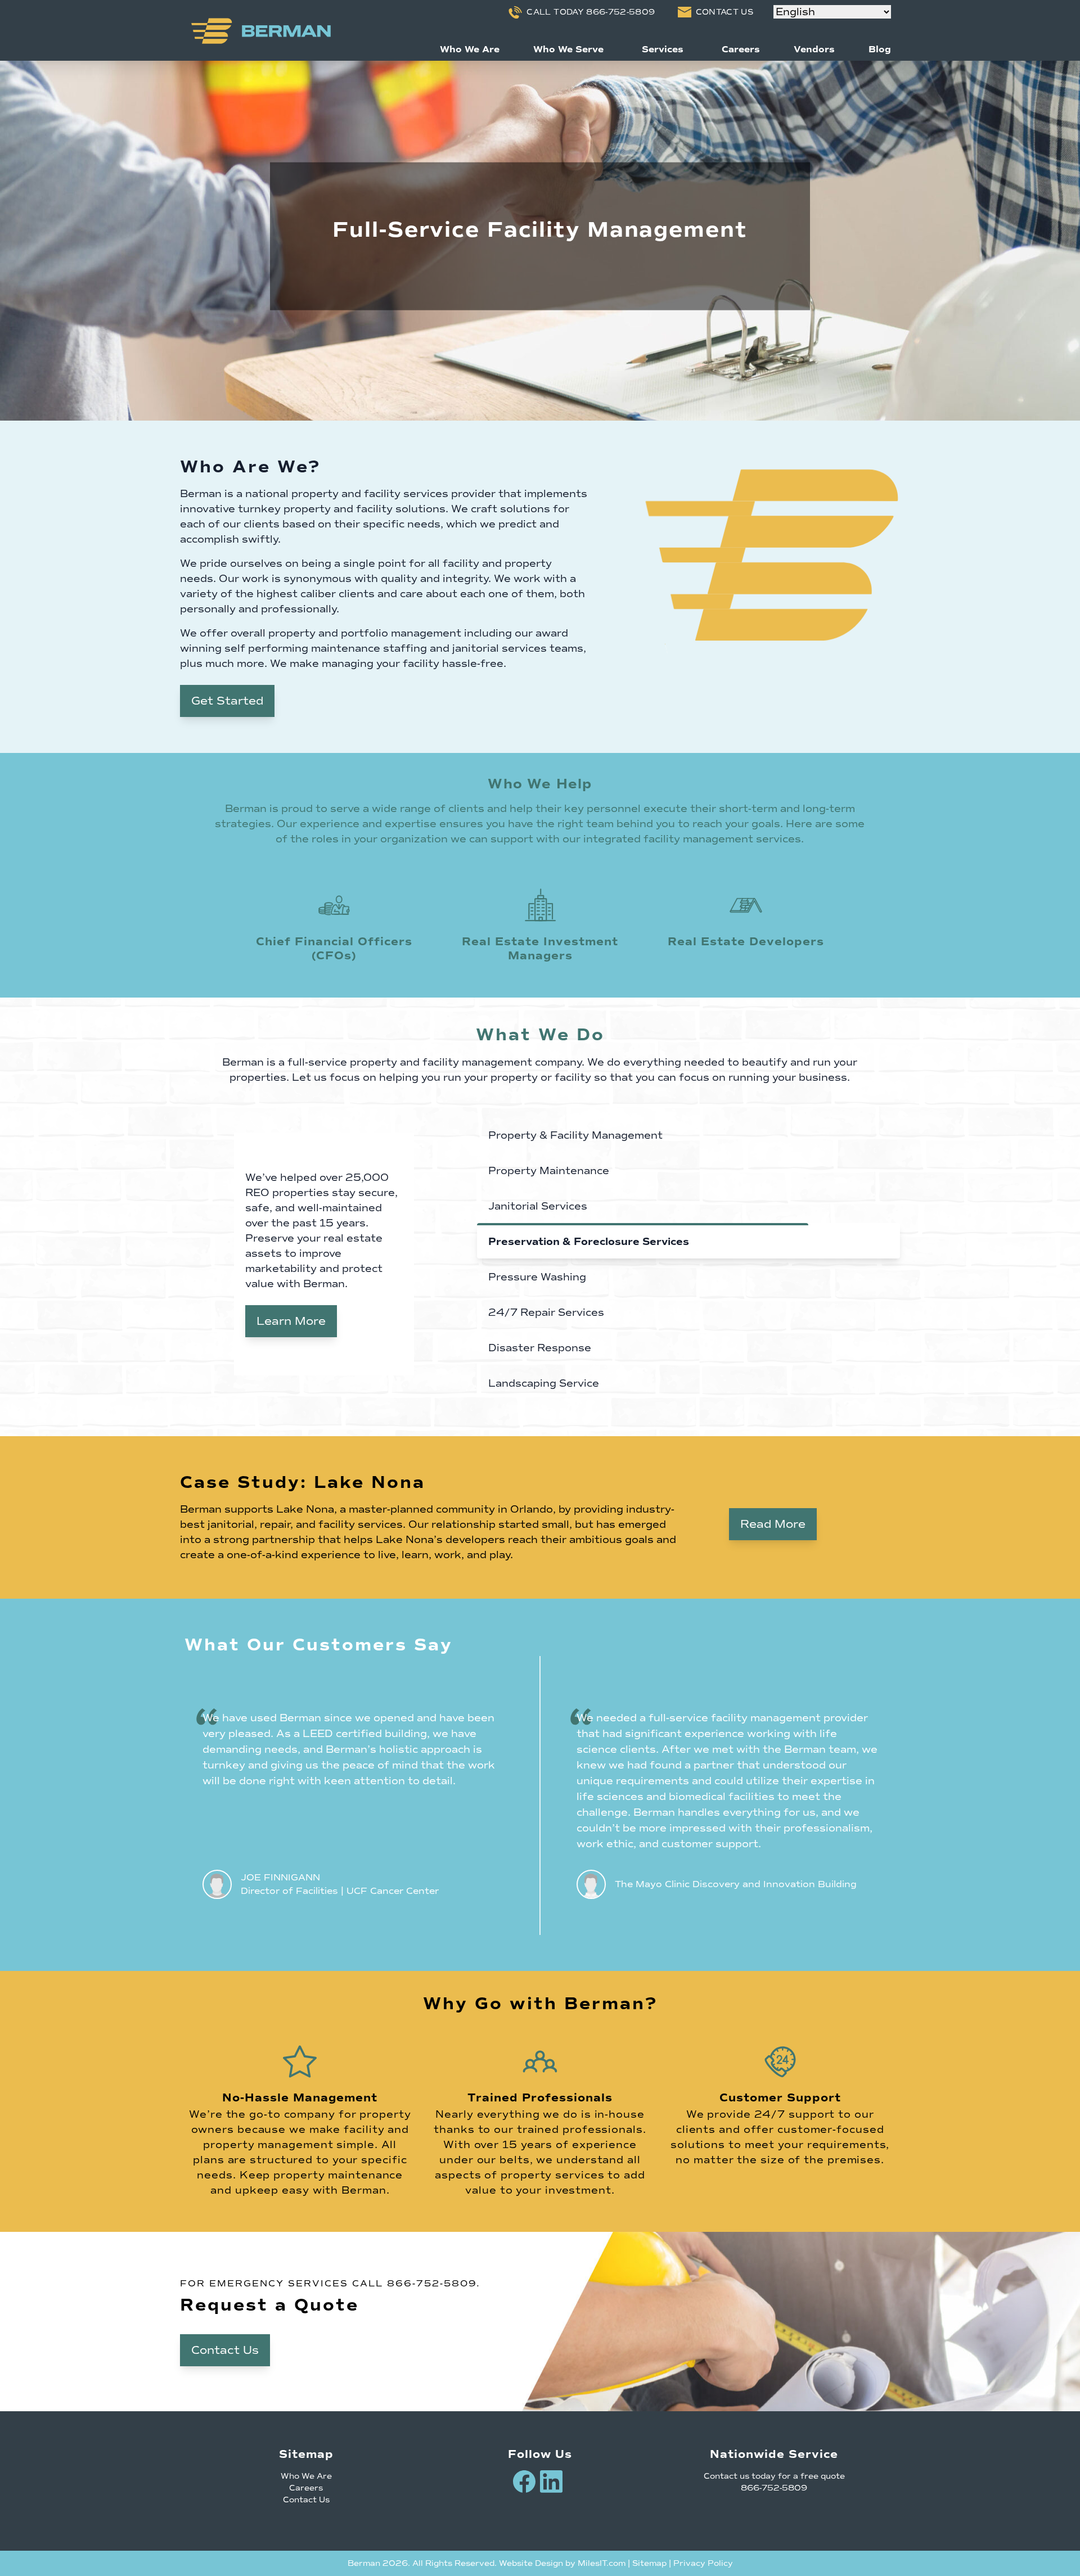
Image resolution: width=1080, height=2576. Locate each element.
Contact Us (225, 2350)
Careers (741, 49)
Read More (773, 1524)
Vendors (814, 49)
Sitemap (649, 2563)
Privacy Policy (703, 2563)
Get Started (227, 701)
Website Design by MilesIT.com (562, 2563)
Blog (880, 49)
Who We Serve (568, 49)
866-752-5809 (432, 2284)
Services (663, 49)
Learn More (291, 1321)
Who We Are (470, 49)
